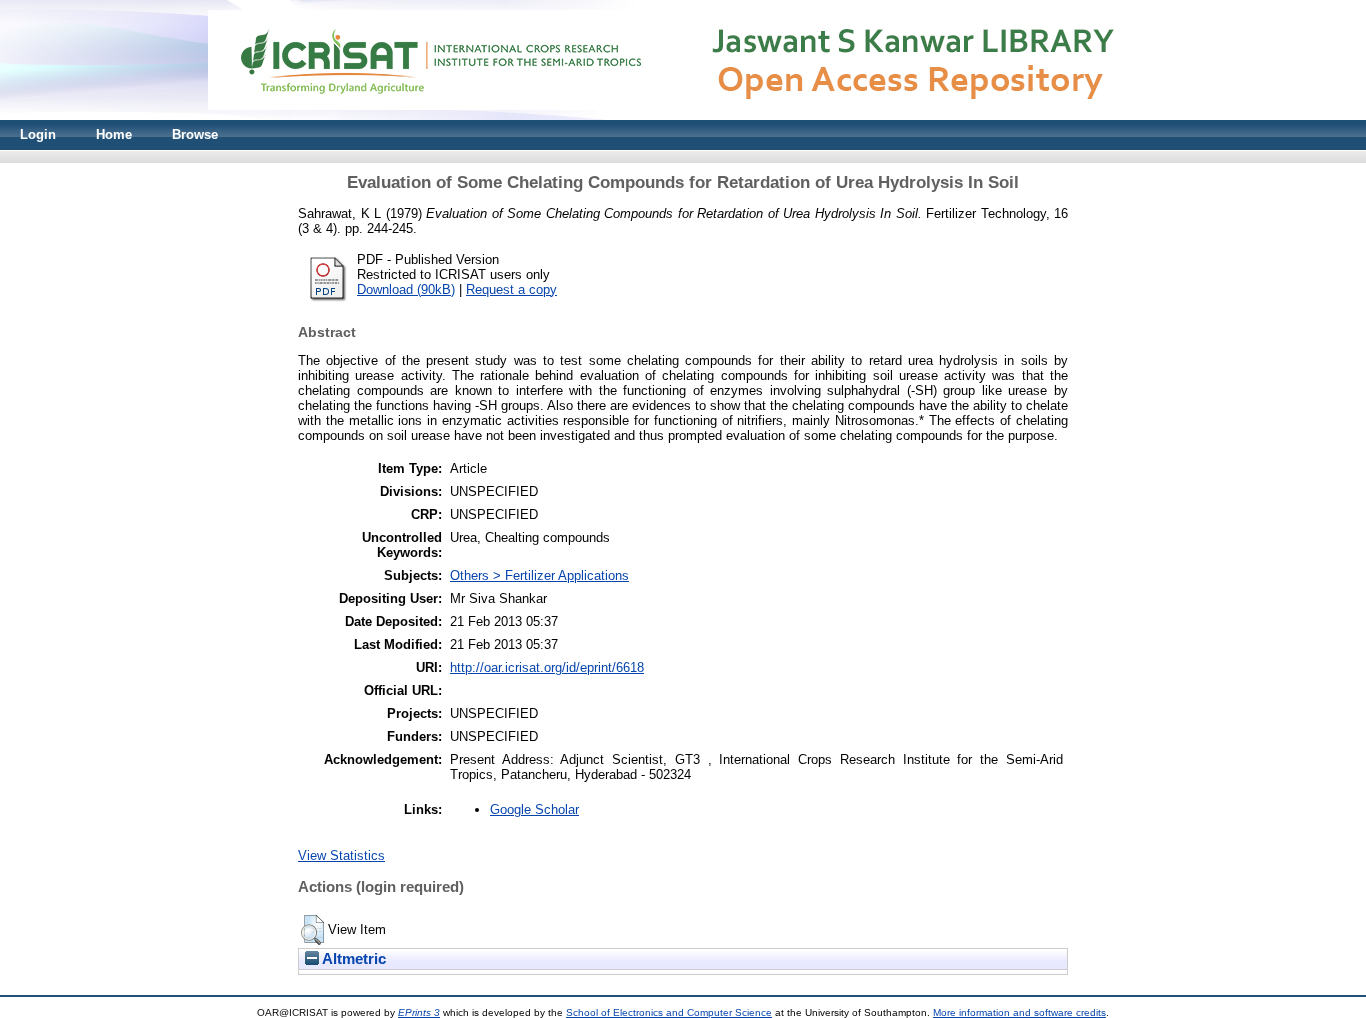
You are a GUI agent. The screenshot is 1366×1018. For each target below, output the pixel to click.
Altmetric (352, 959)
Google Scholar (534, 809)
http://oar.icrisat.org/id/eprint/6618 (547, 667)
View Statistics (341, 855)
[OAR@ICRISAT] (683, 115)
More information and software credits (1019, 1012)
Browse (195, 134)
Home (114, 134)
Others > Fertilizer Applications (539, 575)
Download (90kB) (406, 289)
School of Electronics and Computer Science (669, 1012)
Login (38, 134)
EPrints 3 (419, 1012)
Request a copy (511, 289)
